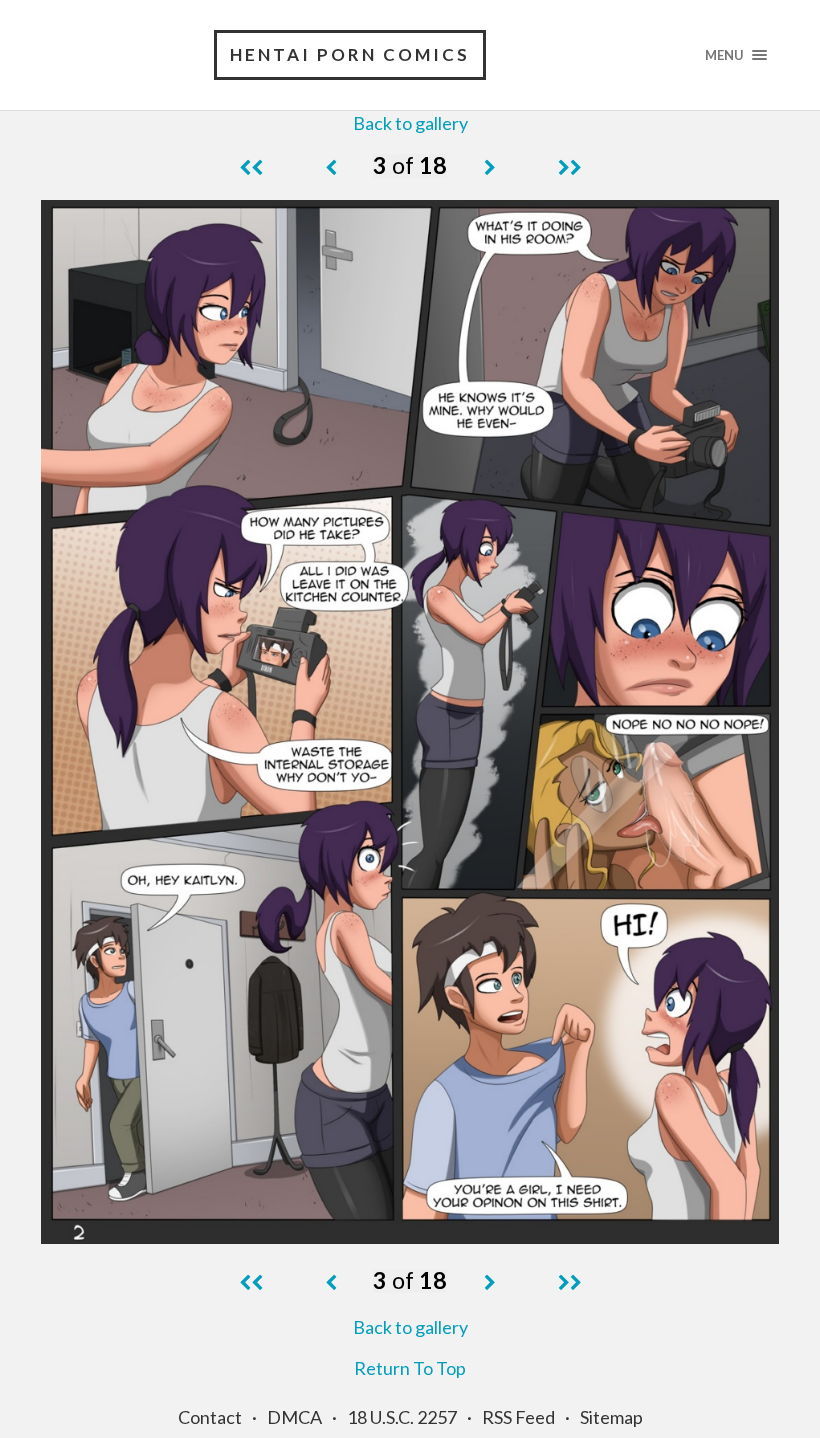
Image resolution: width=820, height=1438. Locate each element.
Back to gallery (410, 123)
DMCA (294, 1417)
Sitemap (611, 1417)
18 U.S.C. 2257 (402, 1417)
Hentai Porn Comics (350, 54)
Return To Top (410, 1368)
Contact (210, 1417)
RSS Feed (518, 1417)
